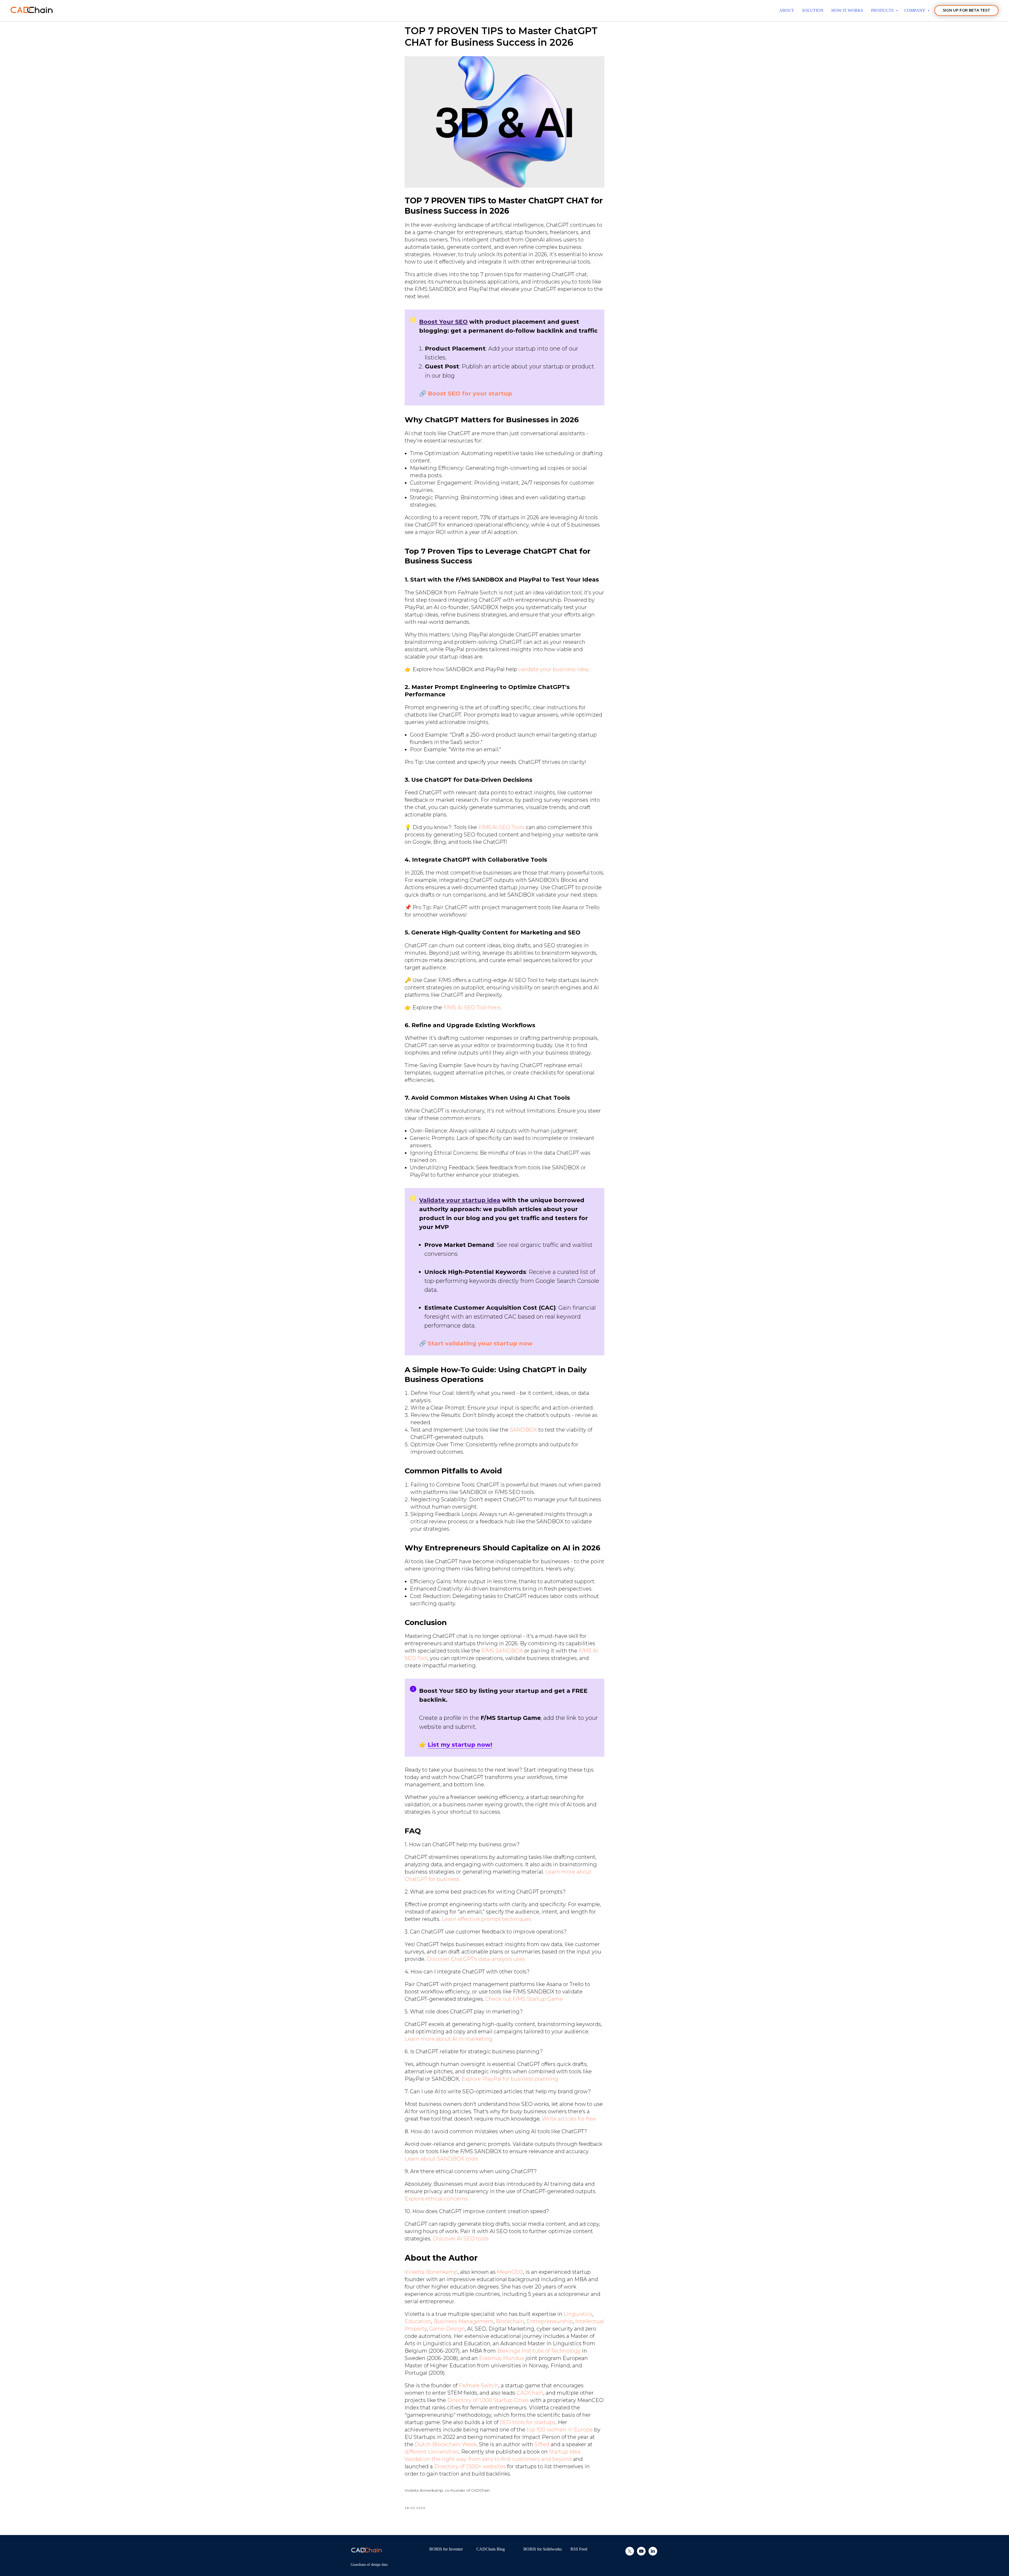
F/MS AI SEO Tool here (472, 1007)
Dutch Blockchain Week (446, 2444)
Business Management (464, 2321)
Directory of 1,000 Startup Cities (488, 2400)
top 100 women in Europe (560, 2430)
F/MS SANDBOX (502, 1651)
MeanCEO (510, 2272)
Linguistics (578, 2314)
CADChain (530, 2393)
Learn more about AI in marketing (449, 2039)
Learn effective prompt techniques (487, 1919)
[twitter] (630, 2554)
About (787, 10)
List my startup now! (460, 1745)
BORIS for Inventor (446, 2549)
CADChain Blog (491, 2549)
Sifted (542, 2444)
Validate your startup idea (460, 1200)
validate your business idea (553, 669)
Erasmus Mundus (502, 2358)
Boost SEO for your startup (470, 394)
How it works (847, 10)
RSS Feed (579, 2549)
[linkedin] (653, 2554)
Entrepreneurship (550, 2321)
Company (915, 10)
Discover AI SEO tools (461, 2239)
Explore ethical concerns (436, 2199)
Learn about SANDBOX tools (441, 2159)
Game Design (447, 2329)
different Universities (432, 2452)
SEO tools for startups (528, 2422)
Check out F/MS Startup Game (524, 1999)
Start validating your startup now (480, 1343)
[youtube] (641, 2554)
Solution (813, 10)
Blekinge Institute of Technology (539, 2351)
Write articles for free (569, 2119)
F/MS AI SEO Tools (501, 827)
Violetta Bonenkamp (431, 2272)
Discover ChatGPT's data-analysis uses (476, 1959)
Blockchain (510, 2321)
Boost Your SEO (443, 322)
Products (883, 10)
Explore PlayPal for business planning (510, 2079)
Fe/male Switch (479, 2385)
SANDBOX (523, 1430)
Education (418, 2321)
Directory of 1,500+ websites (470, 2466)
